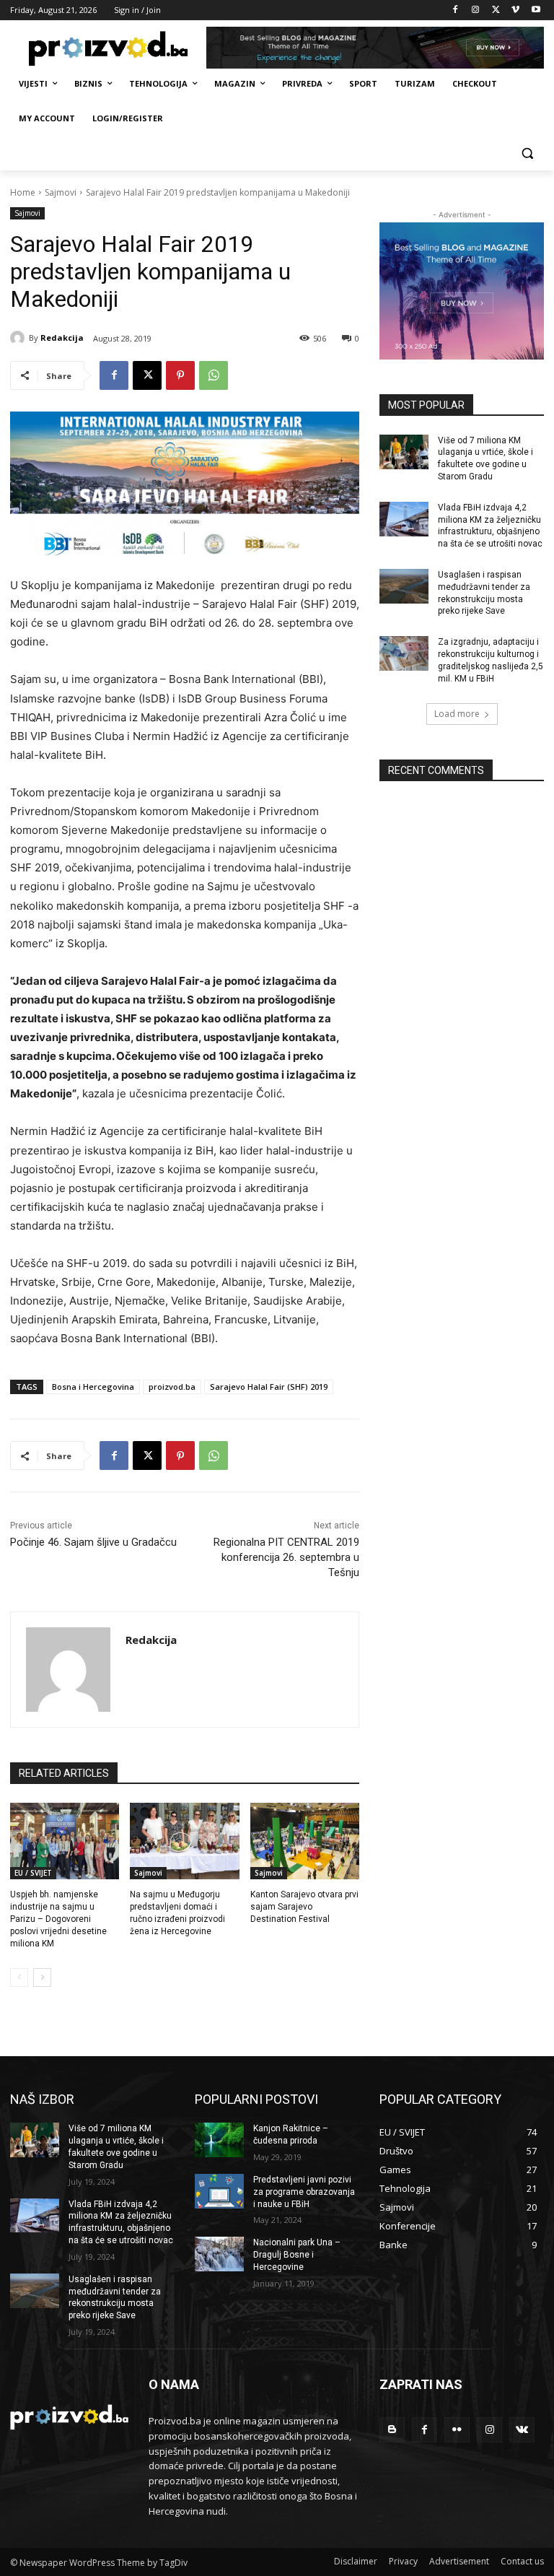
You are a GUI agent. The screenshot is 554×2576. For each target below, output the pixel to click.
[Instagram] (476, 10)
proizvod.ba (172, 1387)
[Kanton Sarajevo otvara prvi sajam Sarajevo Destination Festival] (305, 1841)
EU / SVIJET (33, 1873)
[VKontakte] (522, 2430)
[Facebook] (456, 10)
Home (23, 192)
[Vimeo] (515, 10)
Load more (457, 714)
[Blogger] (392, 2430)
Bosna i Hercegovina (93, 1387)
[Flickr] (457, 2430)
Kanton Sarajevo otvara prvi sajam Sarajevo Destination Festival (304, 1907)
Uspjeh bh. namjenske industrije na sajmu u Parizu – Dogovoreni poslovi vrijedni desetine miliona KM (58, 1919)
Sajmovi (61, 192)
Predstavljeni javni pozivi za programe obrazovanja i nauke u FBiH (304, 2192)
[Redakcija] (19, 338)
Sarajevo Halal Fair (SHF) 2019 (269, 1387)
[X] (496, 10)
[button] (527, 153)
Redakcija (62, 338)
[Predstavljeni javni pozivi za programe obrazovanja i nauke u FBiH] (219, 2191)
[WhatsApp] (214, 375)
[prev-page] (19, 1977)
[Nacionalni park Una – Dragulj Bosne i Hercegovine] (219, 2254)
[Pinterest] (180, 375)
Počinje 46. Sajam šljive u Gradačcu (93, 1542)
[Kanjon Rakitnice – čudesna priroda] (219, 2140)
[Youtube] (536, 10)
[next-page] (42, 1977)
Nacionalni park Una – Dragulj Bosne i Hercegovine (297, 2255)
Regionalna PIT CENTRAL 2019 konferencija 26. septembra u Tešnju (286, 1557)
